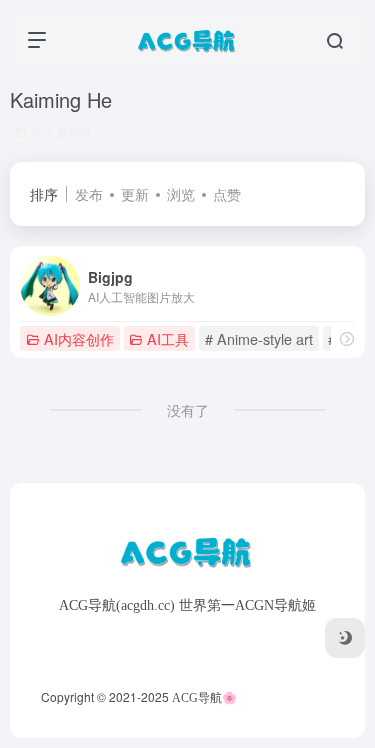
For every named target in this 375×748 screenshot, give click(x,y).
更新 (135, 194)
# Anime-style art (259, 338)
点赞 (227, 194)
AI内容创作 (79, 338)
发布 (89, 194)
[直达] (347, 338)
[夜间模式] (345, 638)
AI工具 (168, 338)
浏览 (181, 194)
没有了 (188, 410)
